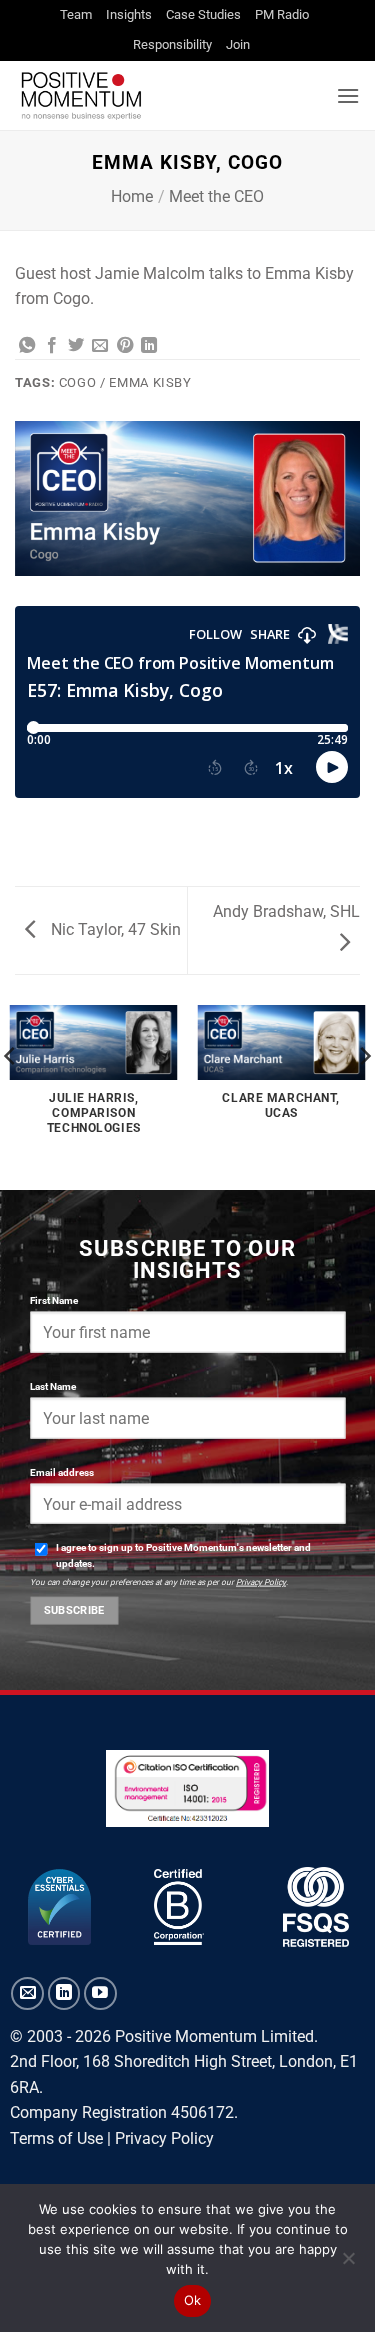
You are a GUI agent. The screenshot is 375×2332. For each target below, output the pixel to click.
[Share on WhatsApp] (27, 346)
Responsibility (172, 44)
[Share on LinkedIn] (149, 346)
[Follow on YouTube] (100, 1993)
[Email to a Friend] (100, 346)
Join (238, 44)
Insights (129, 14)
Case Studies (203, 14)
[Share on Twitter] (76, 346)
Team (76, 14)
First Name (54, 1299)
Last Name (53, 1385)
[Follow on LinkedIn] (64, 1993)
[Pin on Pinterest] (125, 346)
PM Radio (282, 14)
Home (132, 196)
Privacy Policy (261, 1582)
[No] (348, 2264)
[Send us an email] (27, 1993)
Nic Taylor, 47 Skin (114, 929)
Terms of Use (56, 2138)
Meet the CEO (216, 196)
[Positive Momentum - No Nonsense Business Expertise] (168, 95)
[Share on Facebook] (52, 346)
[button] (348, 95)
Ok (193, 2300)
